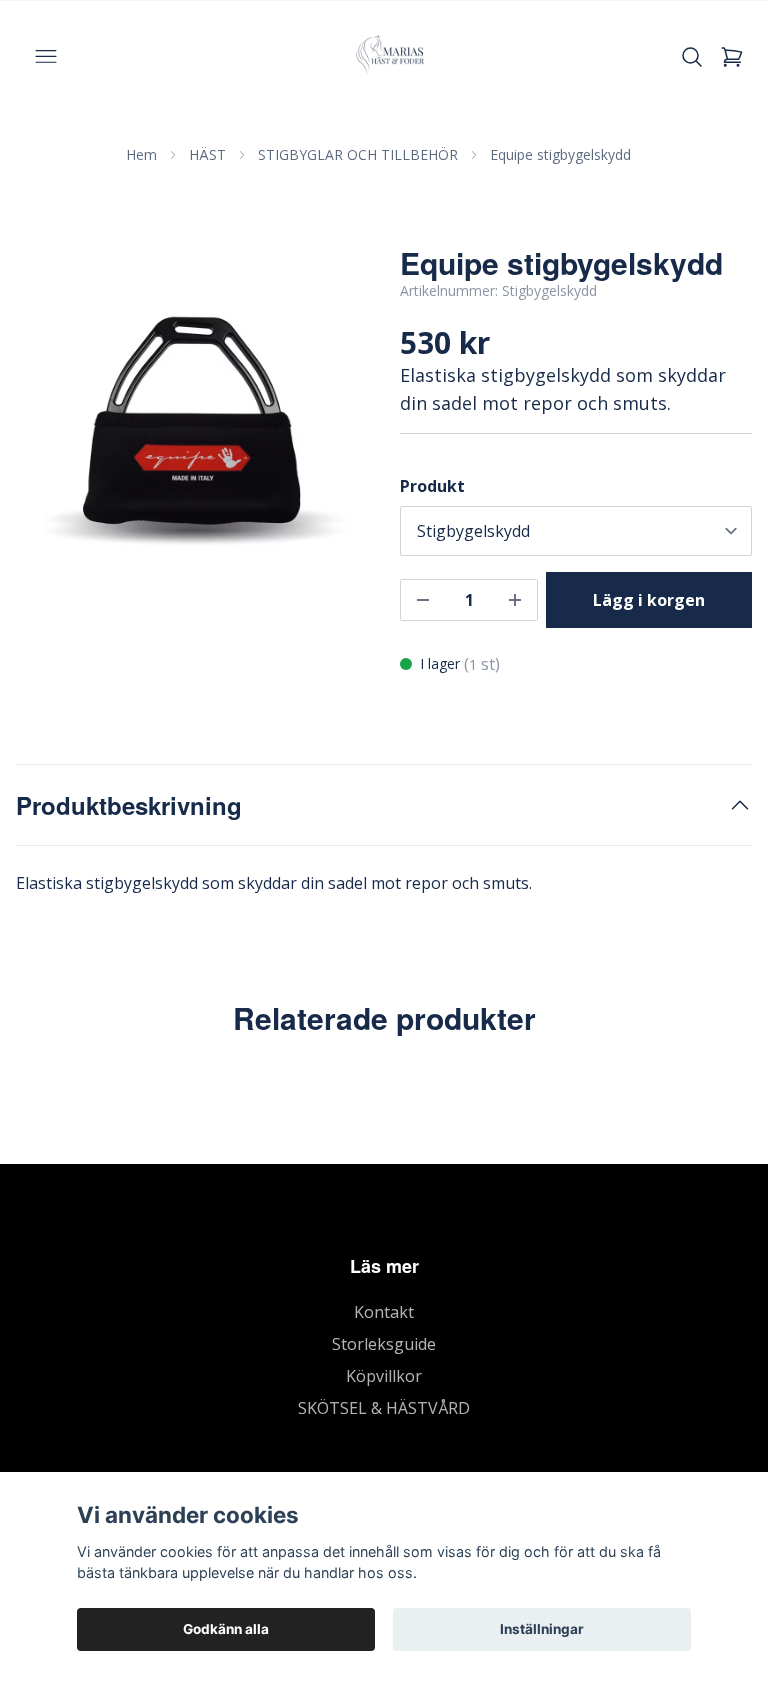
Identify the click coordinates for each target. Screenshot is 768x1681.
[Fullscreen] (192, 421)
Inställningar (542, 1629)
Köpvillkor (384, 1376)
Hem (141, 154)
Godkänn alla (226, 1629)
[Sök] (692, 57)
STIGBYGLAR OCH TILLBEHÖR (358, 154)
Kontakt (384, 1312)
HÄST (207, 154)
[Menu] (46, 57)
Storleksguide (384, 1344)
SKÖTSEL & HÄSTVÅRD (384, 1408)
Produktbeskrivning (129, 805)
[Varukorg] (732, 57)
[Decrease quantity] (423, 600)
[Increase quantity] (515, 600)
